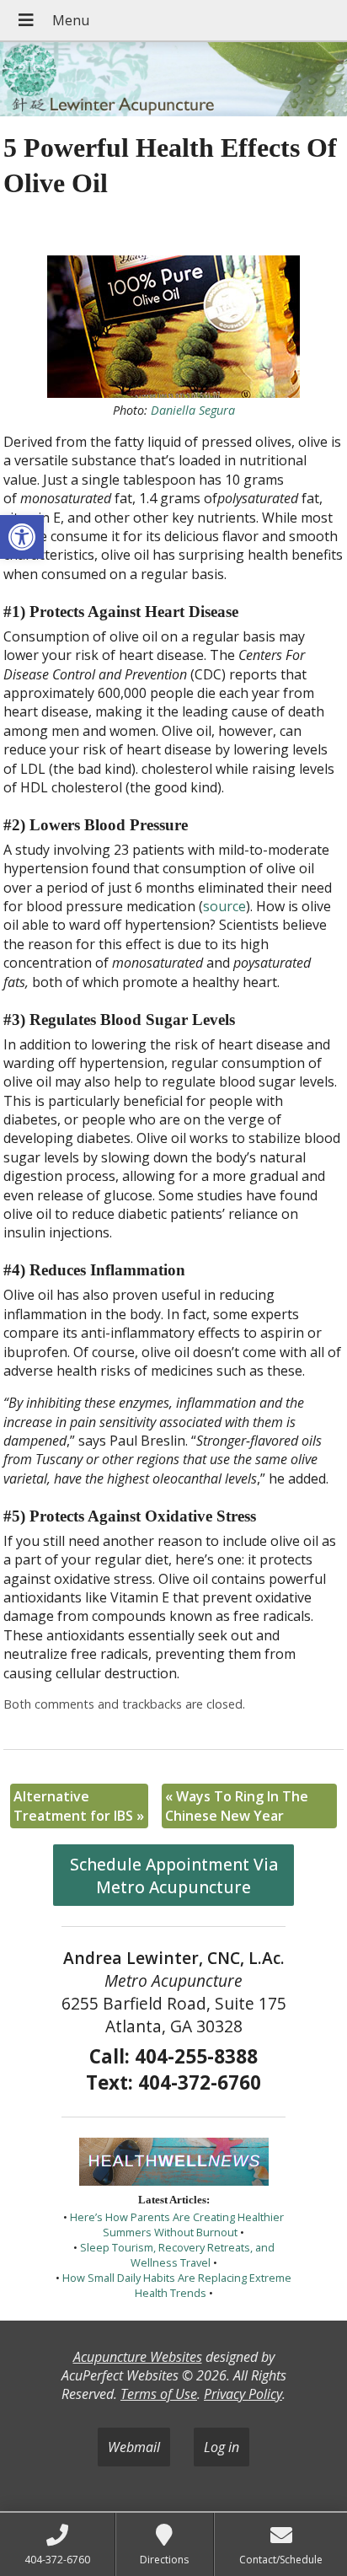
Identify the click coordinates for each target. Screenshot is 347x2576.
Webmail (134, 2447)
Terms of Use (159, 2394)
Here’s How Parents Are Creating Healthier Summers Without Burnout (177, 2224)
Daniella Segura (193, 410)
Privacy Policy (243, 2394)
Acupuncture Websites (138, 2357)
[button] (22, 537)
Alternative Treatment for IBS (79, 1806)
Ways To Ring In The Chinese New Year (237, 1806)
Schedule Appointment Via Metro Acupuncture (174, 1876)
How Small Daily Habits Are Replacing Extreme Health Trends (177, 2285)
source (224, 906)
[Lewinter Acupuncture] (173, 81)
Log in (222, 2447)
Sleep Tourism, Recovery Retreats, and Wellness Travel (177, 2255)
